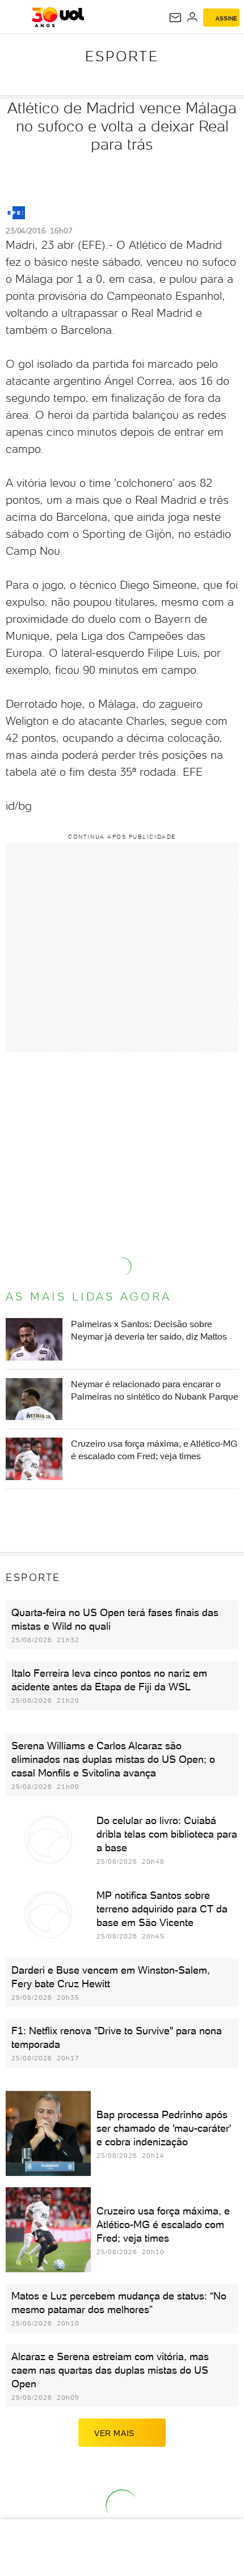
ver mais (114, 2433)
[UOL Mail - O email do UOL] (175, 18)
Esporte (122, 56)
